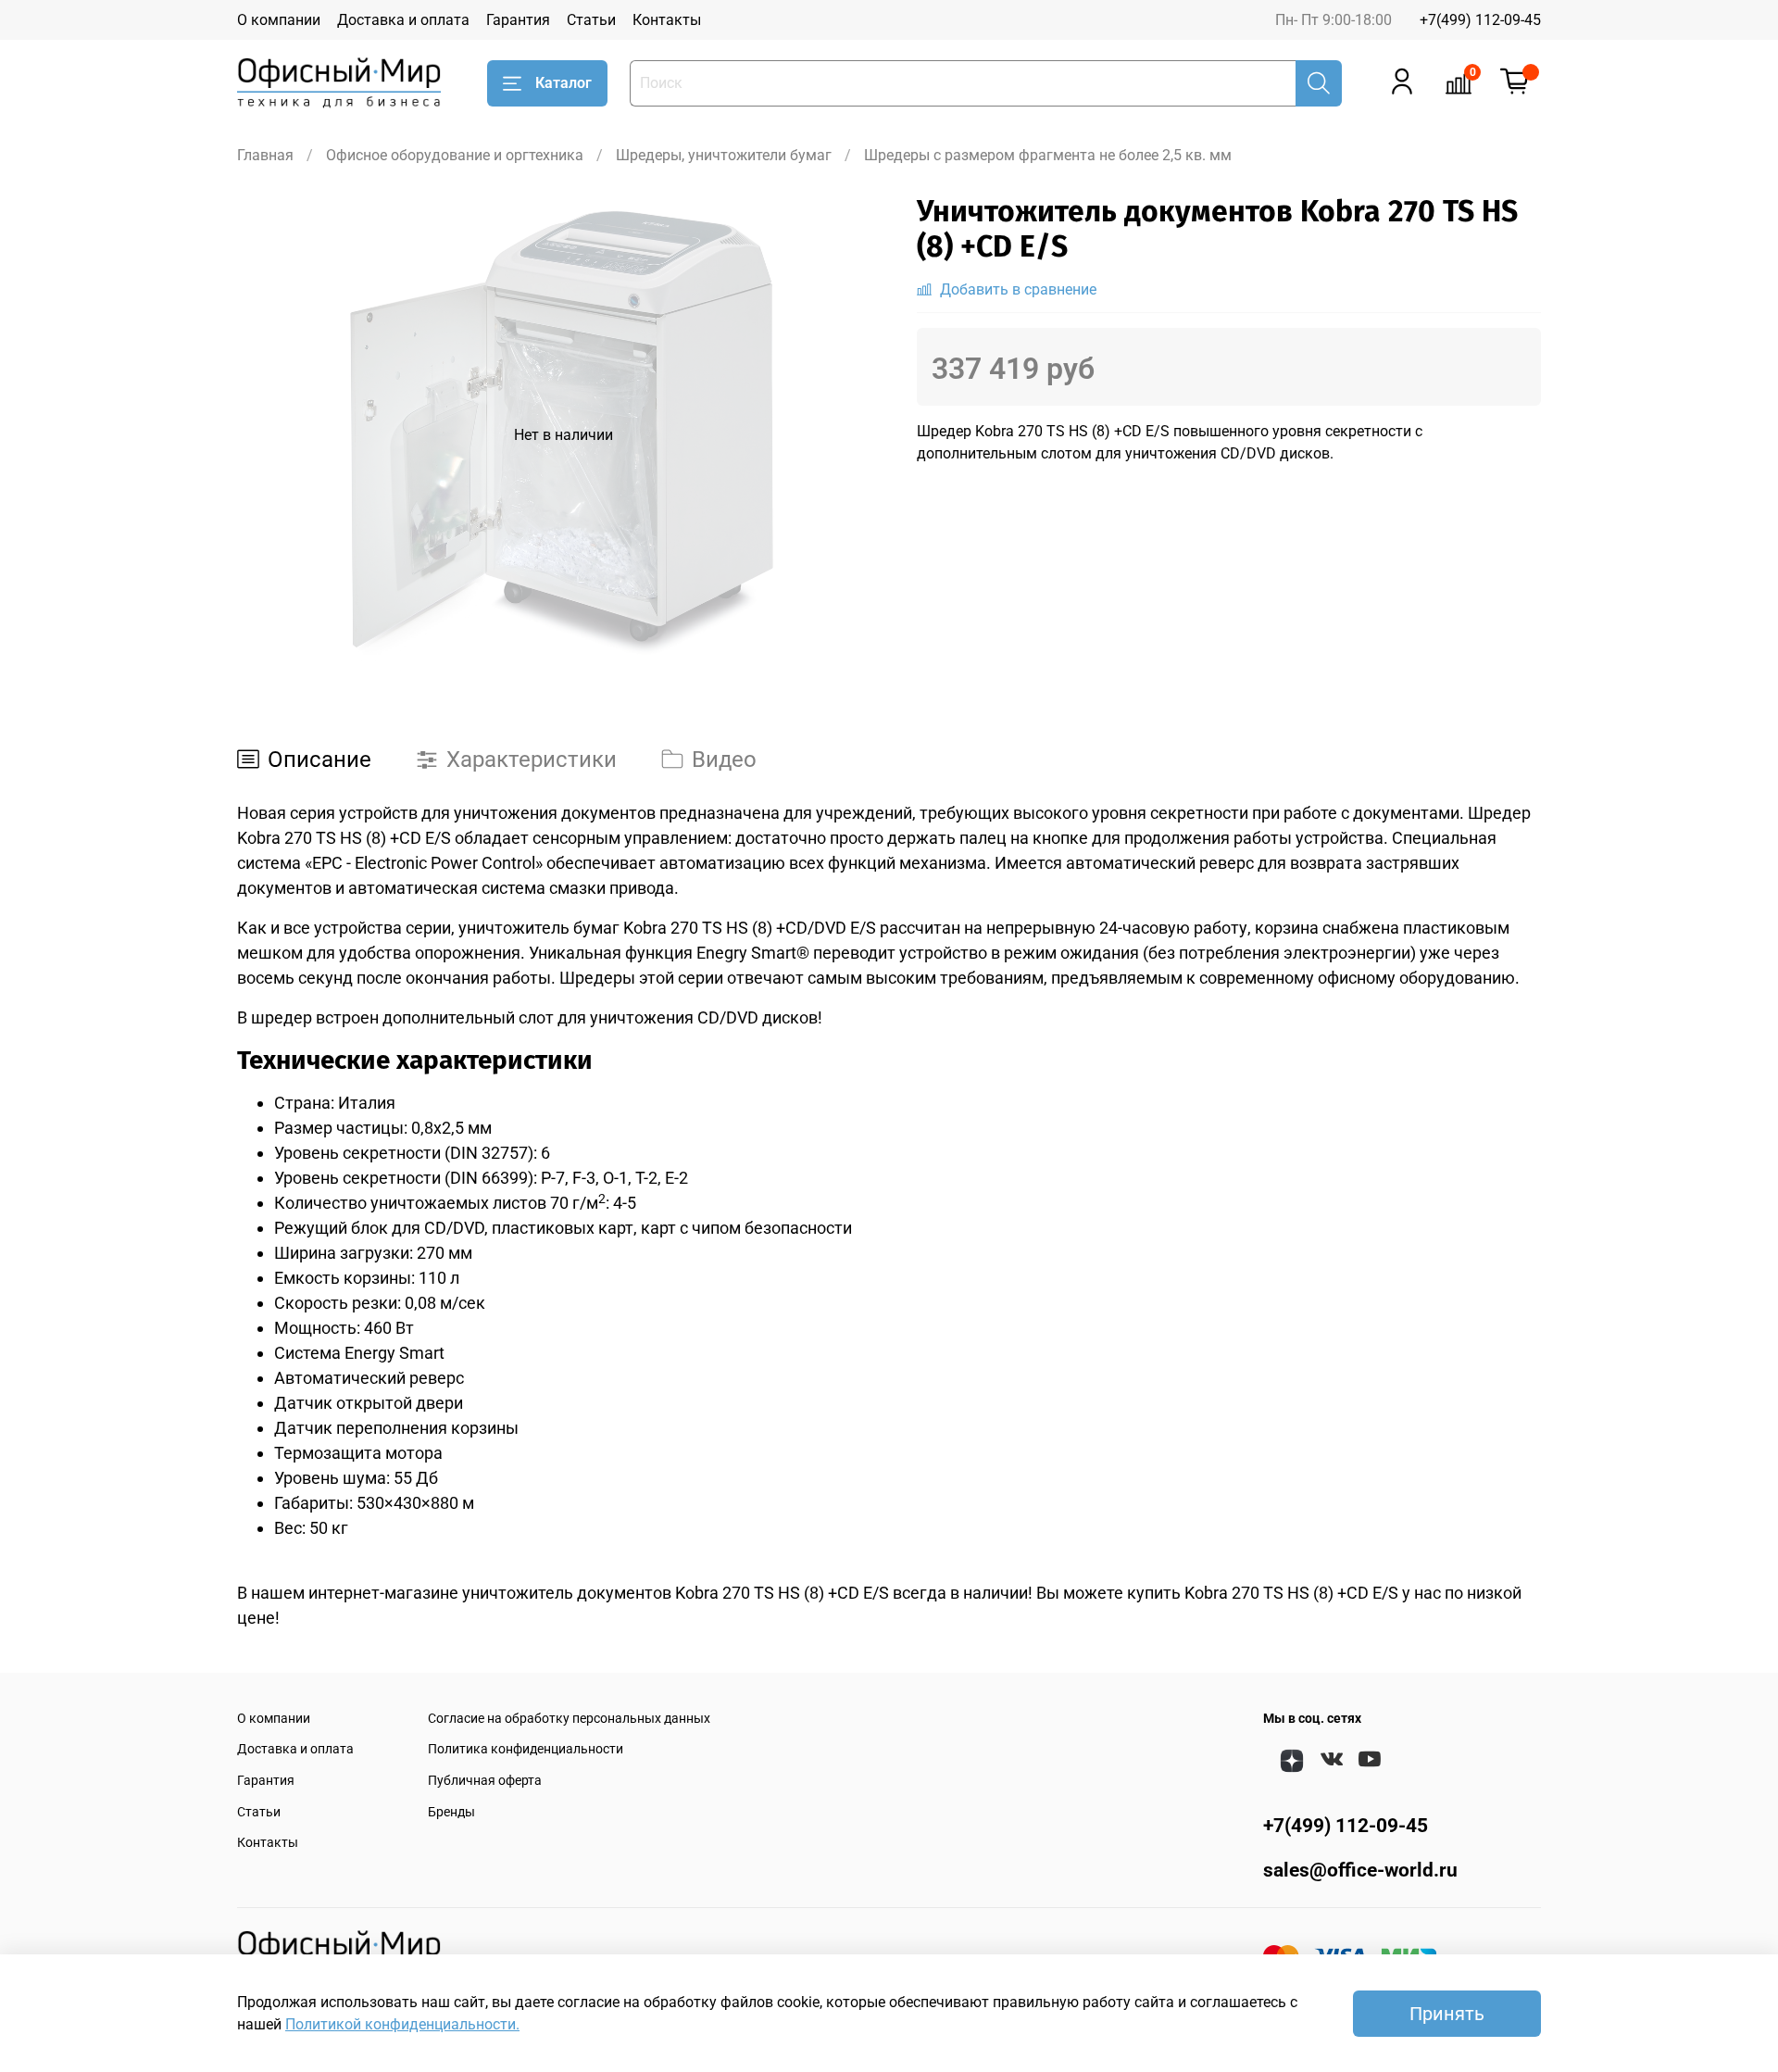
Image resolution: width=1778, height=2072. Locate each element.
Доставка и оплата (403, 20)
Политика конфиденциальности (526, 1749)
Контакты (667, 20)
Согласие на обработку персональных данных (569, 1719)
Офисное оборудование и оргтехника (455, 155)
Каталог (563, 83)
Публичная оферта (485, 1781)
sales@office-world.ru (1360, 1870)
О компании (279, 20)
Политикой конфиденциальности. (402, 2024)
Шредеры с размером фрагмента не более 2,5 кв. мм (1048, 155)
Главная (265, 155)
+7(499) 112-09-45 (1480, 20)
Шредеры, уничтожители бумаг (724, 155)
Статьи (591, 20)
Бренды (451, 1812)
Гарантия (518, 20)
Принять (1447, 2014)
